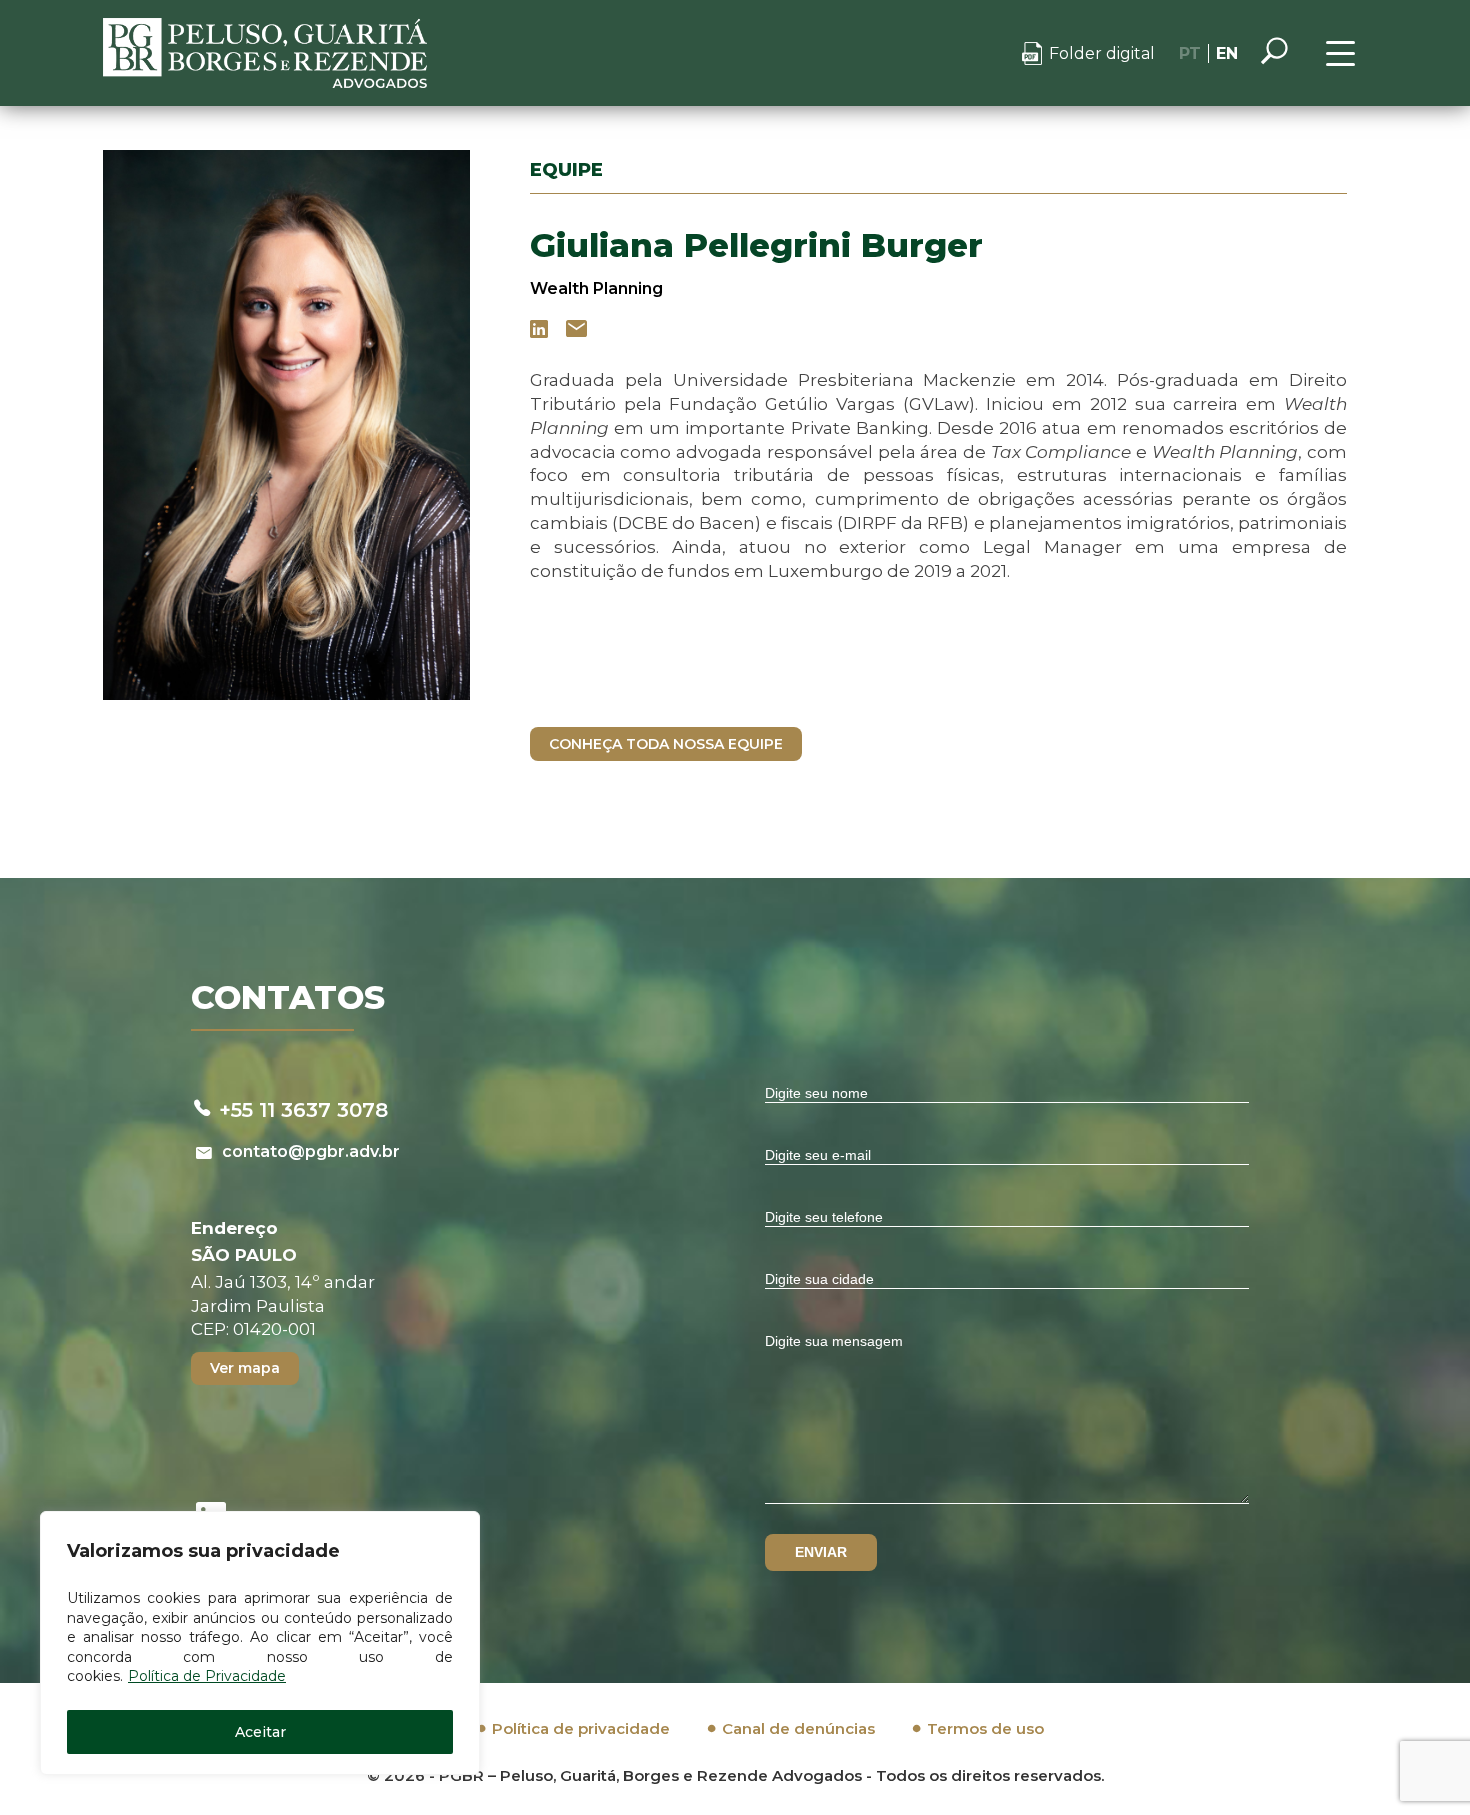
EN (1227, 53)
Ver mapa (245, 1368)
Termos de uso (985, 1728)
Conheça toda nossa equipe (666, 744)
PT (1190, 53)
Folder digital (1102, 53)
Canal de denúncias (798, 1728)
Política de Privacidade (207, 1676)
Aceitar (260, 1732)
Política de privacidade (581, 1728)
